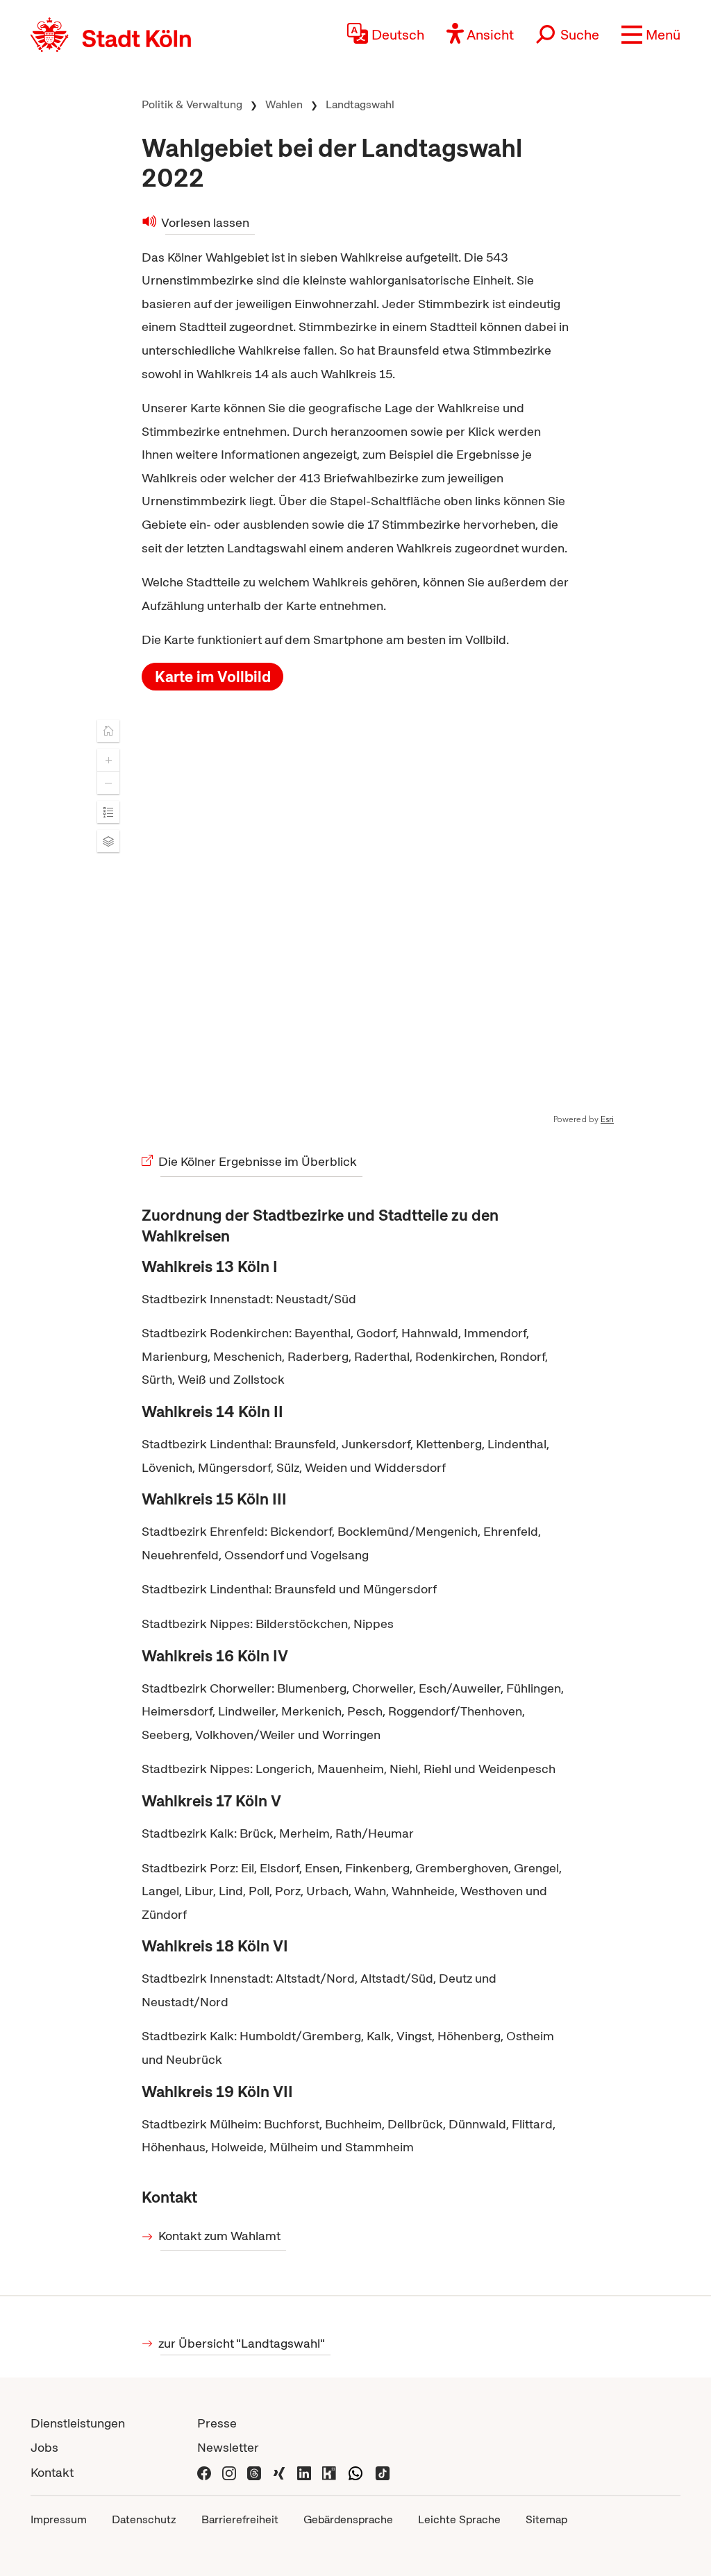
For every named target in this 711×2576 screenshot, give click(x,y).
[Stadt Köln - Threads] (254, 2472)
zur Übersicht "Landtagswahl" (243, 2343)
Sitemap (546, 2519)
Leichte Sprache (459, 2519)
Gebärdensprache (348, 2519)
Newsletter (228, 2447)
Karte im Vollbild (213, 677)
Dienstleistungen (78, 2423)
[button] (651, 35)
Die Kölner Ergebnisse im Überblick (259, 1161)
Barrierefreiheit (240, 2519)
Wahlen (284, 104)
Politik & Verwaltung (192, 104)
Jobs (44, 2447)
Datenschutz (144, 2519)
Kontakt (52, 2472)
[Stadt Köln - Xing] (279, 2472)
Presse (217, 2423)
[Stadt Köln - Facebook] (204, 2472)
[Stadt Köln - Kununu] (329, 2472)
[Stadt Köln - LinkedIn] (304, 2472)
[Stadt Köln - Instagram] (229, 2472)
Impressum (59, 2519)
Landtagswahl (360, 104)
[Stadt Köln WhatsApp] (355, 2472)
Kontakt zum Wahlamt (220, 2236)
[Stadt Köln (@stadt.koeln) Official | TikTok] (383, 2472)
